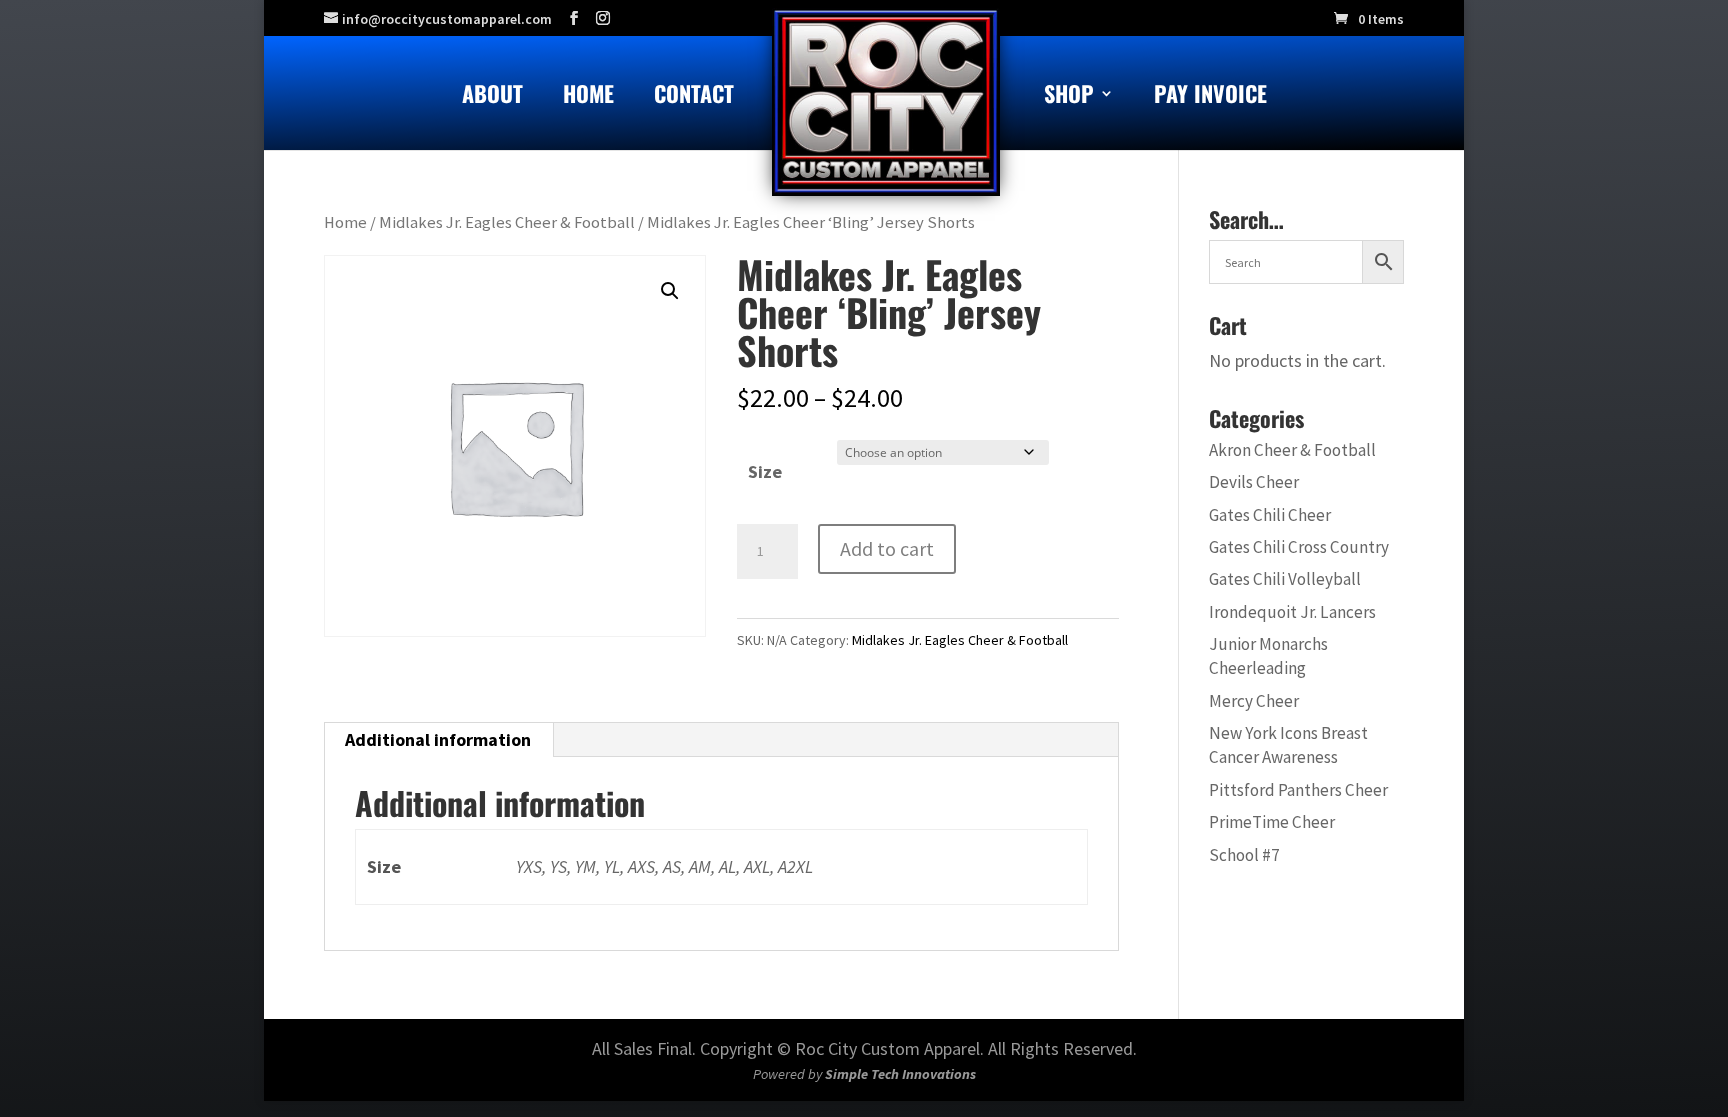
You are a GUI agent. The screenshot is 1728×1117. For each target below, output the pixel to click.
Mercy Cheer (1254, 701)
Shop (1069, 97)
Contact (694, 97)
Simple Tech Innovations (900, 1074)
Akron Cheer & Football (1292, 450)
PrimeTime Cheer (1272, 822)
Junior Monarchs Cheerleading (1268, 656)
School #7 (1244, 855)
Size (765, 471)
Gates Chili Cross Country (1299, 547)
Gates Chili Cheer (1270, 515)
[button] (670, 291)
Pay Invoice (1210, 97)
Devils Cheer (1254, 482)
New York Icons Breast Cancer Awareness (1288, 745)
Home (588, 97)
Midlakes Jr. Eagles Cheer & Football (507, 222)
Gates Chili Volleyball (1285, 579)
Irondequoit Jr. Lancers (1292, 612)
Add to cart (887, 548)
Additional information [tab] (438, 739)
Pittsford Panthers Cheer (1298, 790)
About (492, 97)
